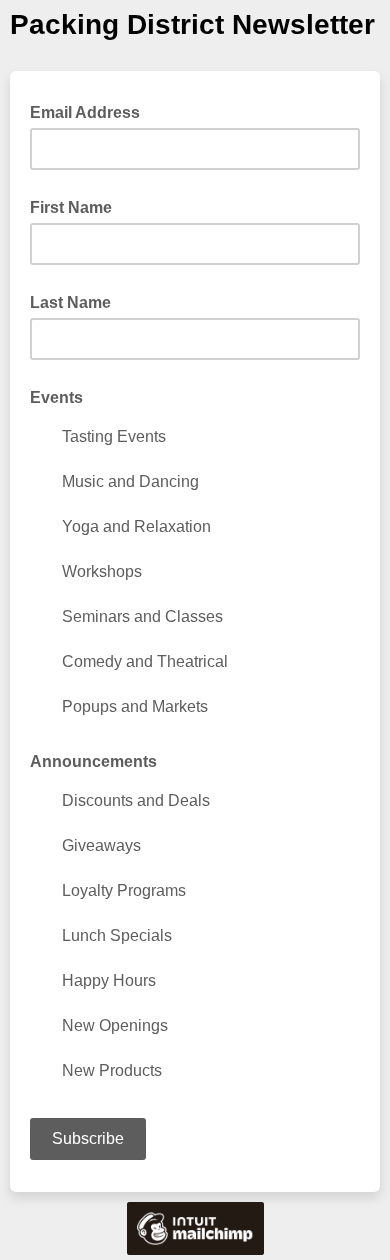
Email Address (91, 111)
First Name (71, 207)
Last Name (70, 302)
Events (56, 397)
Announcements (93, 761)
